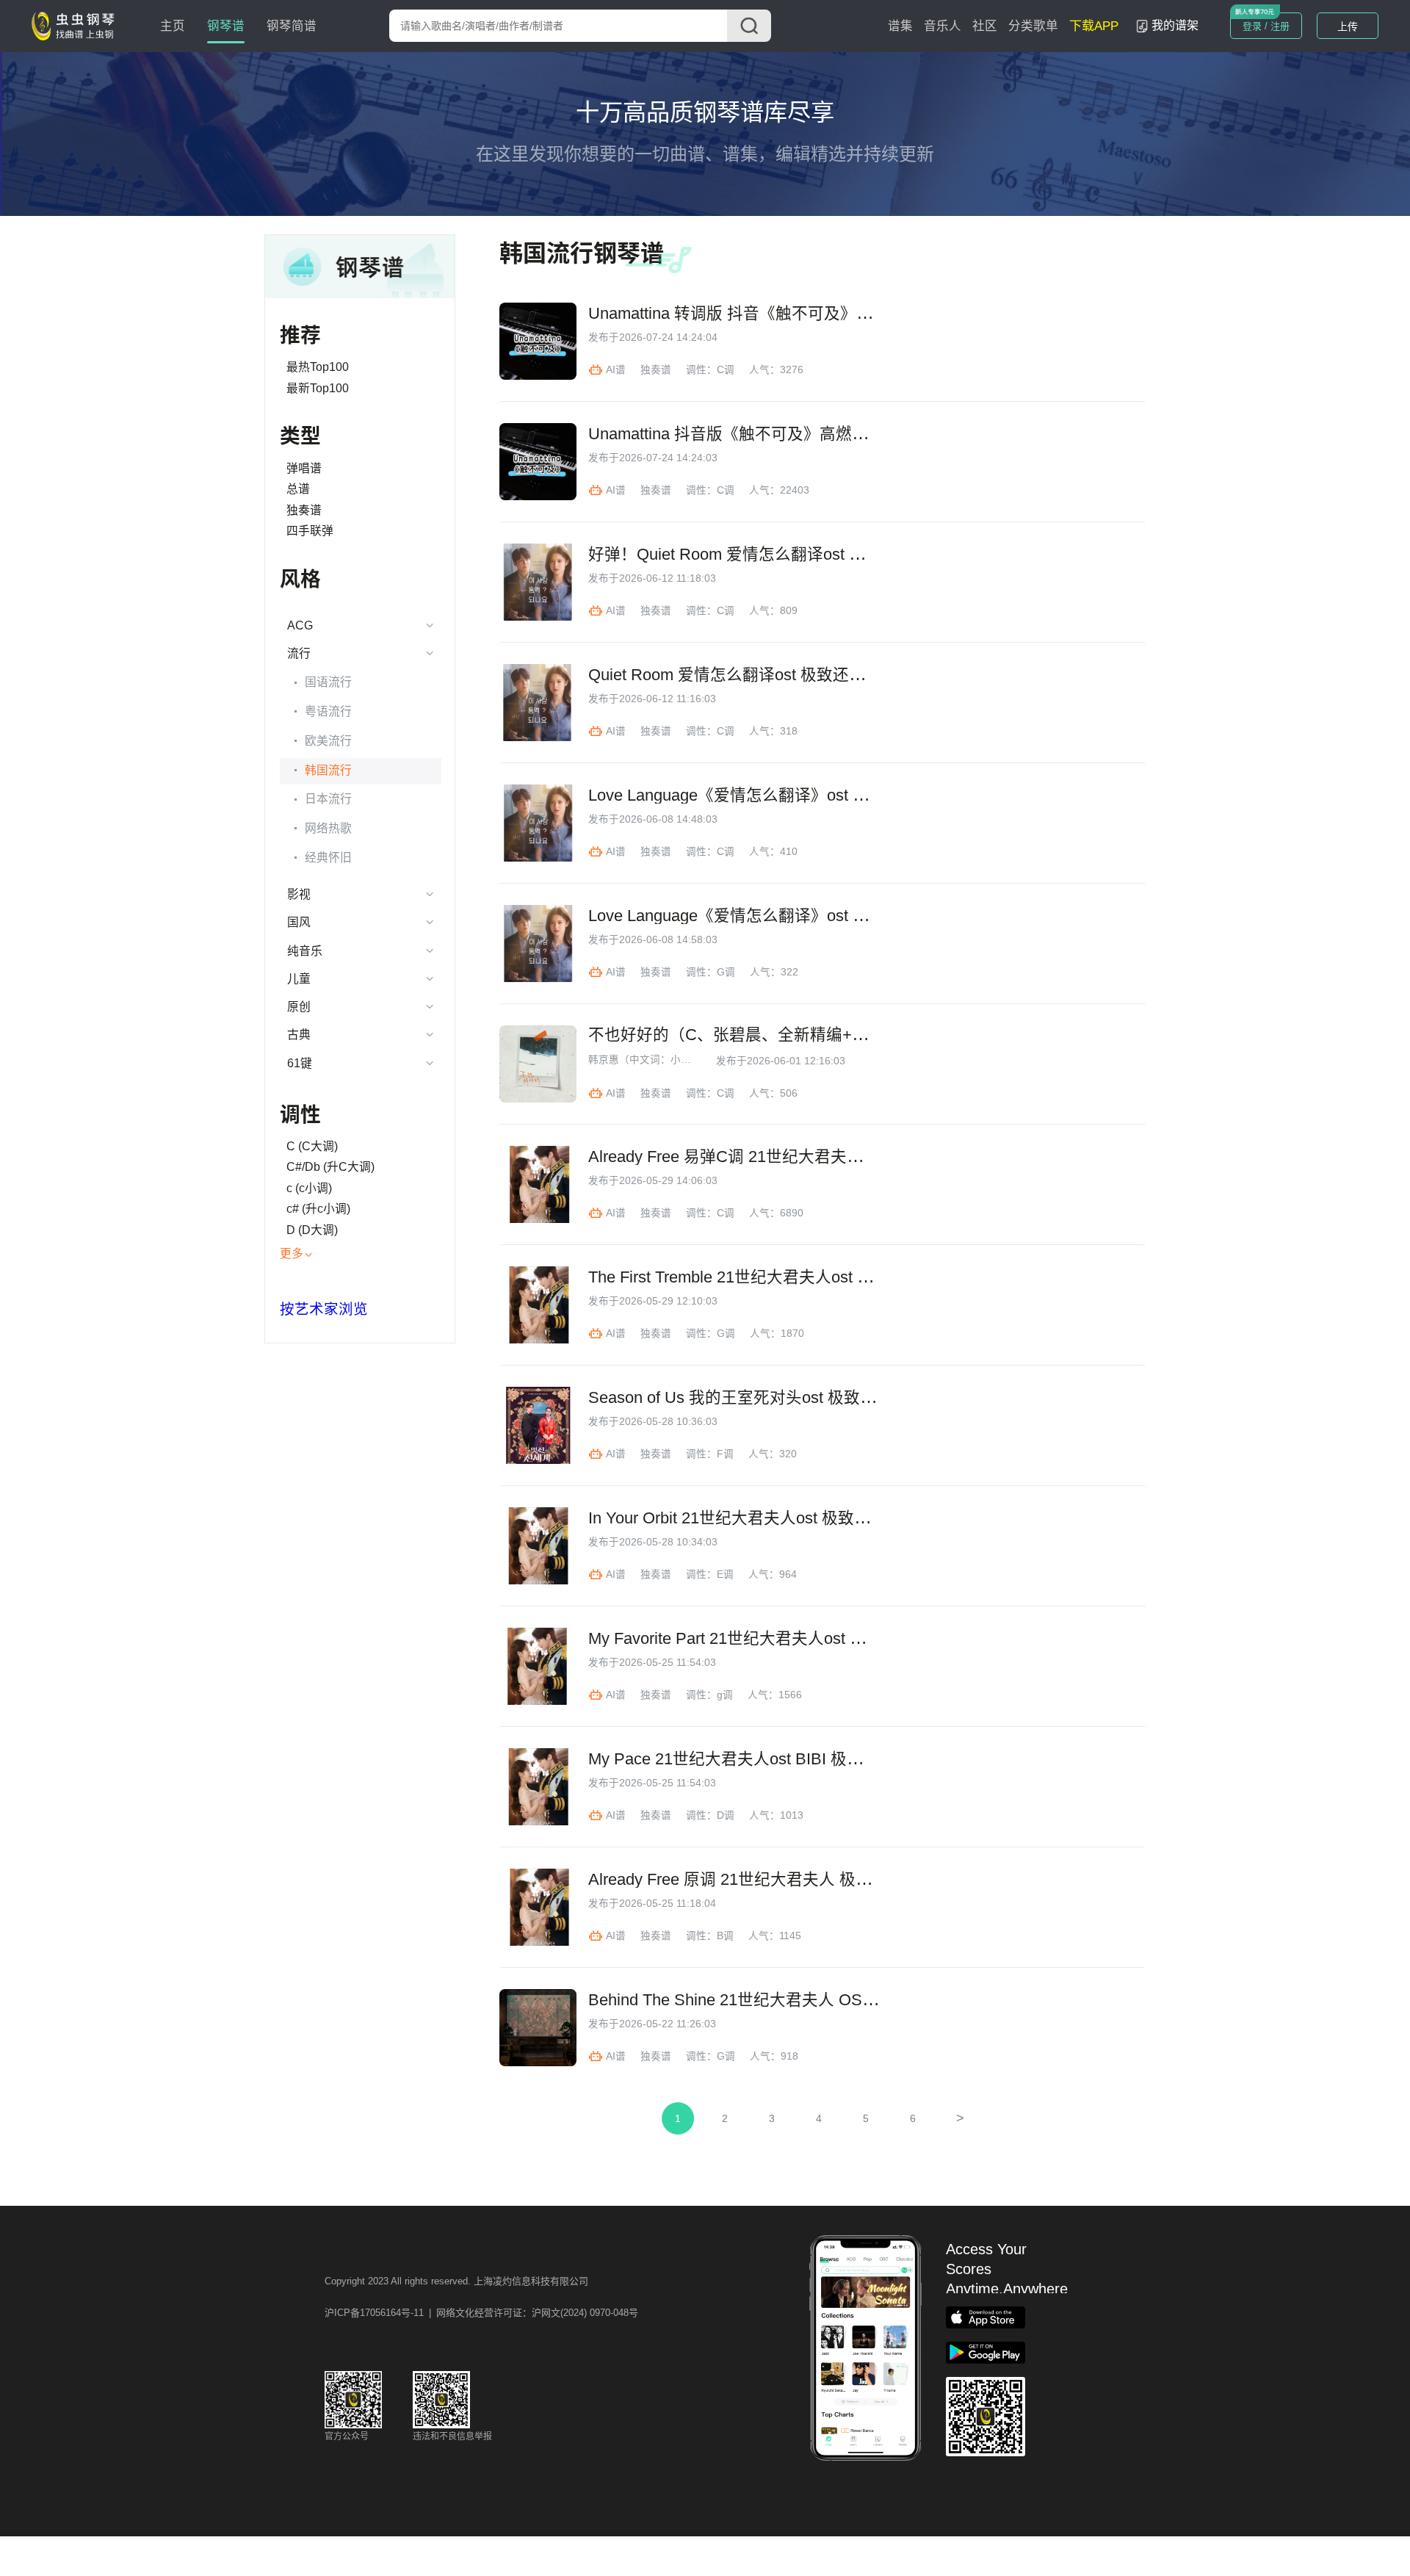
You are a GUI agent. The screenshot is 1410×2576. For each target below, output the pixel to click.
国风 (299, 922)
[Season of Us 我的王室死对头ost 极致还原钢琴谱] (538, 1425)
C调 (726, 370)
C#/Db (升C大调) (330, 1167)
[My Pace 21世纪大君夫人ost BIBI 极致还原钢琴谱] (538, 1787)
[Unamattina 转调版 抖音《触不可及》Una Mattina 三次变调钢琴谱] (538, 341)
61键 (300, 1063)
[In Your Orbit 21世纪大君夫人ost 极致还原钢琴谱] (538, 1546)
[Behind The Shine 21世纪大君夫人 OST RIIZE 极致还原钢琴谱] (538, 2028)
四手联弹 (310, 531)
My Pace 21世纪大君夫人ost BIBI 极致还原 (742, 1759)
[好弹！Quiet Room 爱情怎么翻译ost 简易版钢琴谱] (538, 582)
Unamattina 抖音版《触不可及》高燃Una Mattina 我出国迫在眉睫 (822, 434)
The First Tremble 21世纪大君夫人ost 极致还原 (755, 1277)
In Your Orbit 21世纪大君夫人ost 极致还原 (737, 1518)
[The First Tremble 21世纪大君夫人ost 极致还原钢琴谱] (538, 1305)
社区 (985, 26)
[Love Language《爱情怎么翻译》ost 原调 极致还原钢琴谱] (538, 944)
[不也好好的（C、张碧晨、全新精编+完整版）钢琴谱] (538, 1064)
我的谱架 (1175, 25)
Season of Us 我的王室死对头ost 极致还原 (740, 1398)
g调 (725, 1695)
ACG (300, 625)
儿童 (299, 979)
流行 (299, 653)
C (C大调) (312, 1146)
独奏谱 (304, 510)
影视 (299, 894)
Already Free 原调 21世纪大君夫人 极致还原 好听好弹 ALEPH (810, 1880)
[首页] (76, 25)
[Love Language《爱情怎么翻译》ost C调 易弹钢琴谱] (538, 823)
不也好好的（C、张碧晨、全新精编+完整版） (752, 1035)
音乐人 (943, 26)
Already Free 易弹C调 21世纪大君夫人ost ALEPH (765, 1157)
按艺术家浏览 (324, 1309)
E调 (725, 1574)
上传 (1348, 26)
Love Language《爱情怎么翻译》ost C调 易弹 (753, 795)
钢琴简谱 (292, 26)
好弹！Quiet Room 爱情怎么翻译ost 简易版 (743, 555)
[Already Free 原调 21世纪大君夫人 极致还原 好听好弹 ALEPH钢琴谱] (538, 1907)
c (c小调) (309, 1188)
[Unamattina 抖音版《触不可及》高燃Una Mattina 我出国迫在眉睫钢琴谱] (538, 462)
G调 (726, 972)
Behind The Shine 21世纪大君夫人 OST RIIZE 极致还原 (787, 2000)
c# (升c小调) (318, 1209)
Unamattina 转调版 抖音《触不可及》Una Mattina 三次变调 (800, 314)
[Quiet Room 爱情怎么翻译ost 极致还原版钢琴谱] (538, 703)
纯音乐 (305, 951)
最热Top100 (318, 367)
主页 (173, 26)
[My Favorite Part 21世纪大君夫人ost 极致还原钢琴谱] (538, 1666)
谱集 (900, 26)
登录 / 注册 (1266, 26)
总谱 (298, 489)
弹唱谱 (304, 468)
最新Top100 (318, 388)
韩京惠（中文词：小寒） (643, 1060)
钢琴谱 (226, 26)
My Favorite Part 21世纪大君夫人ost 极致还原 (751, 1639)
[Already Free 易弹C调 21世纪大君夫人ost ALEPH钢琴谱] (538, 1184)
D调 (726, 1815)
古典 (299, 1035)
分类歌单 (1033, 26)
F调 (725, 1454)
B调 (725, 1936)
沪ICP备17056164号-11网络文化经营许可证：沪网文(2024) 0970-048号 (481, 2313)
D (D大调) (312, 1230)
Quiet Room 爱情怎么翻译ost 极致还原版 (735, 675)
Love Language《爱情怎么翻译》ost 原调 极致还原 (771, 916)
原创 (299, 1007)
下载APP (1094, 26)
